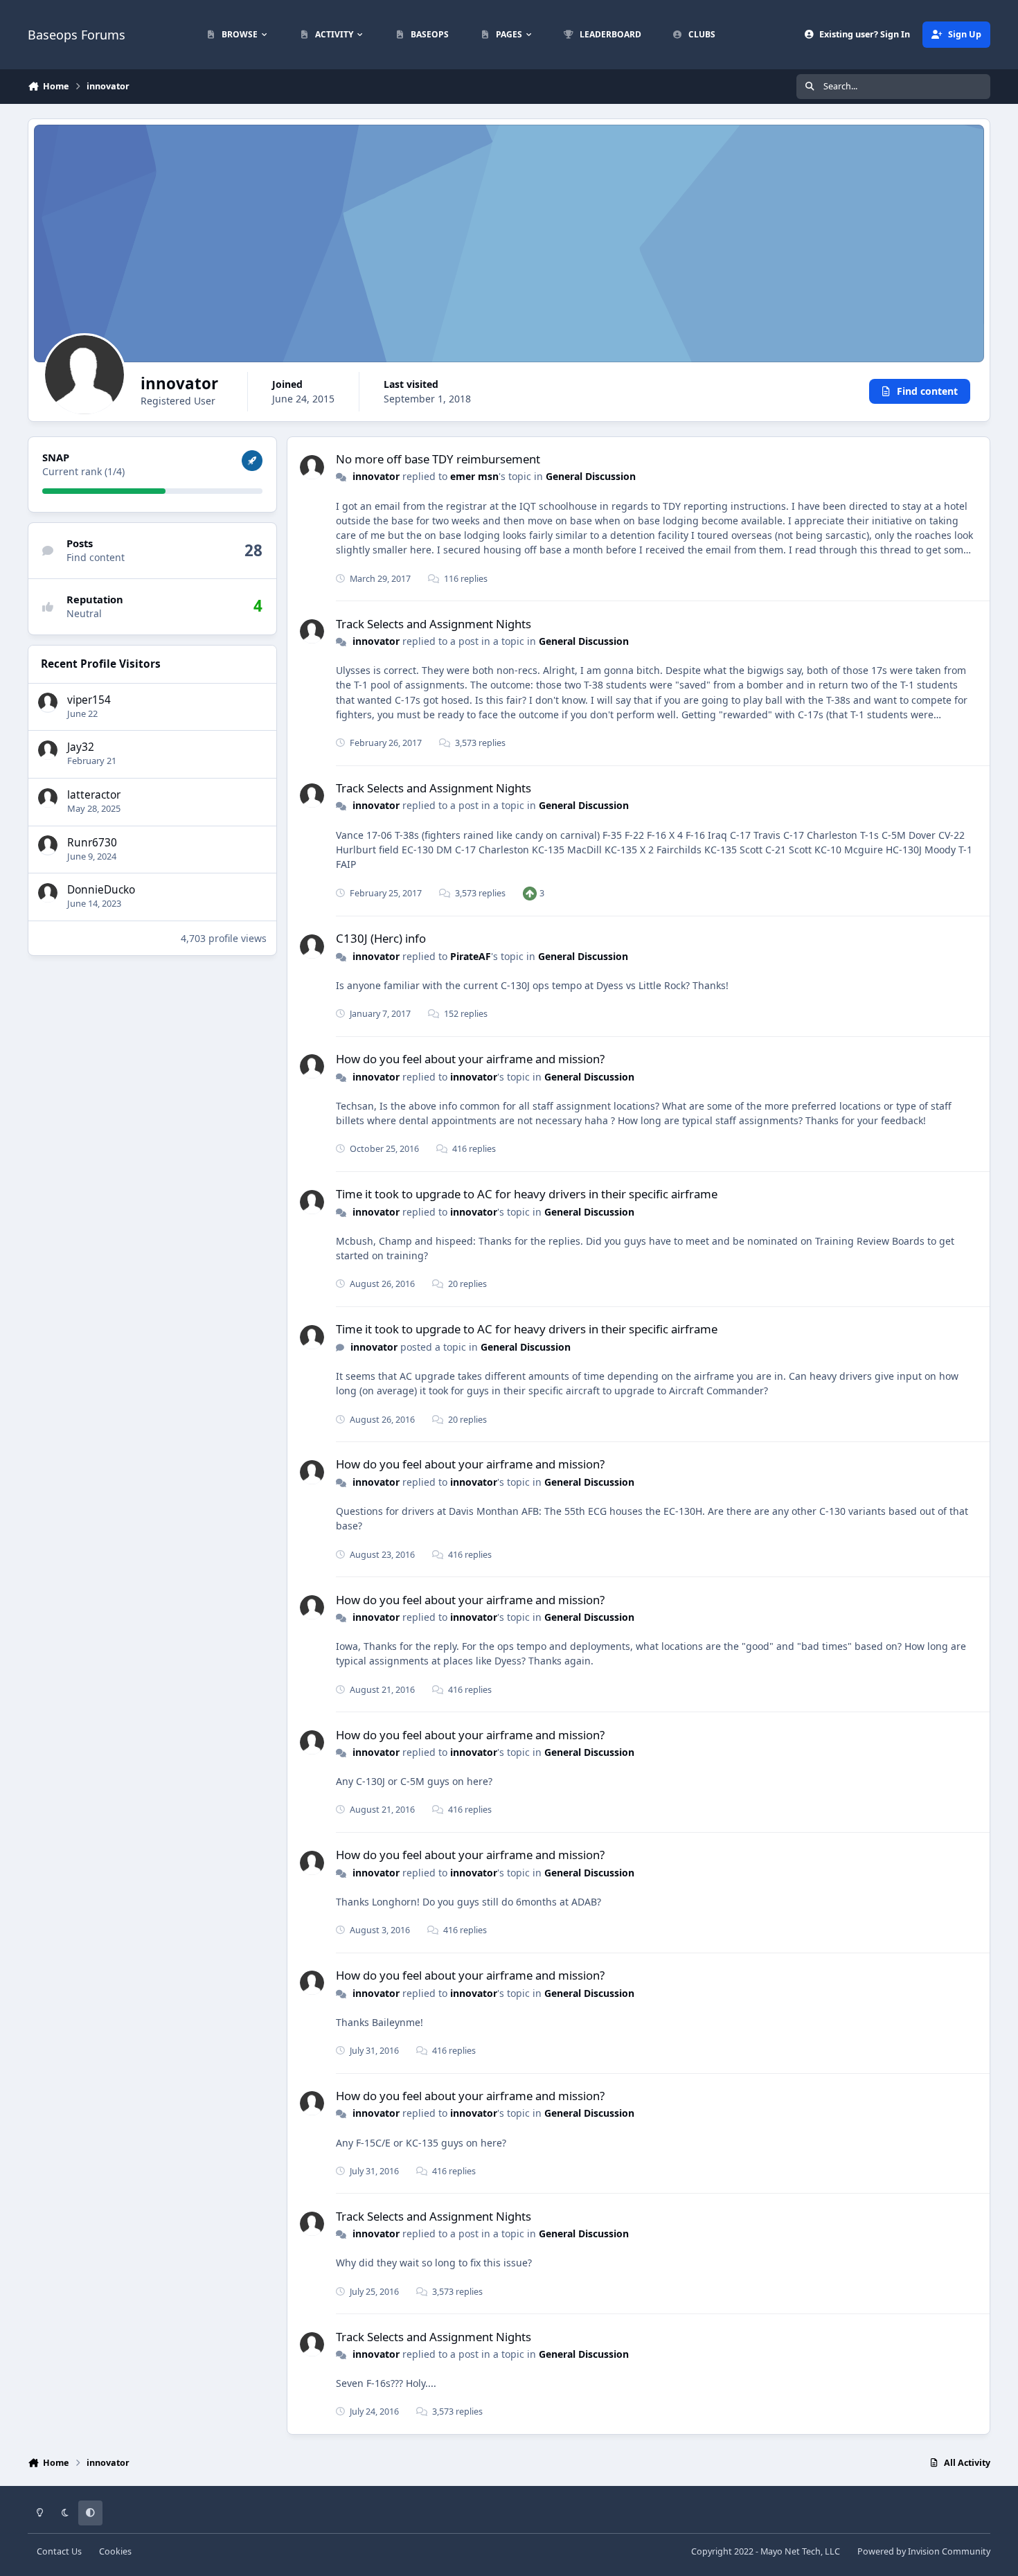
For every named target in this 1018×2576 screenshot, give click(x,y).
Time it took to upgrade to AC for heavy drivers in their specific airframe (527, 1194)
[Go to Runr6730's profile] (48, 845)
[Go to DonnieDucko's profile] (48, 893)
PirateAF (471, 956)
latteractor (94, 795)
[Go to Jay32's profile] (48, 750)
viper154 (89, 699)
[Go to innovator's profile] (312, 467)
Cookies (115, 2551)
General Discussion (591, 476)
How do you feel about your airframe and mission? (470, 1059)
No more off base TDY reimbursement (438, 459)
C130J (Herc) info (381, 938)
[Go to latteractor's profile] (48, 798)
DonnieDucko (101, 890)
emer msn (474, 476)
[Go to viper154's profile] (48, 702)
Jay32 (81, 747)
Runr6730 (92, 842)
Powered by (924, 2551)
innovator (376, 476)
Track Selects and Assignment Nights (434, 624)
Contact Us (59, 2551)
